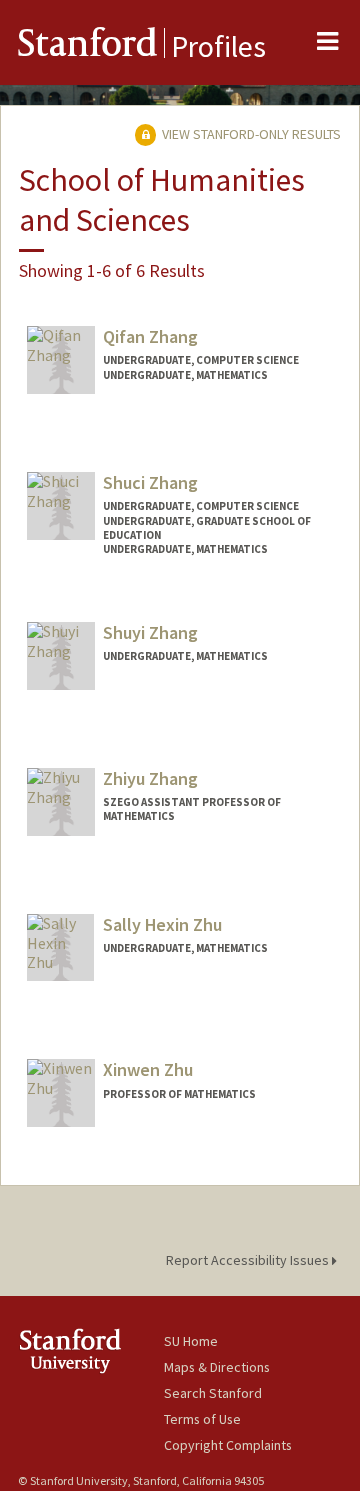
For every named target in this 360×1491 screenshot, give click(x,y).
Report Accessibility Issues (249, 1260)
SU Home (191, 1341)
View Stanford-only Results (250, 134)
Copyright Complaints (228, 1445)
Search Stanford (213, 1393)
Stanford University (91, 1350)
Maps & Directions (217, 1367)
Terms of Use (202, 1419)
